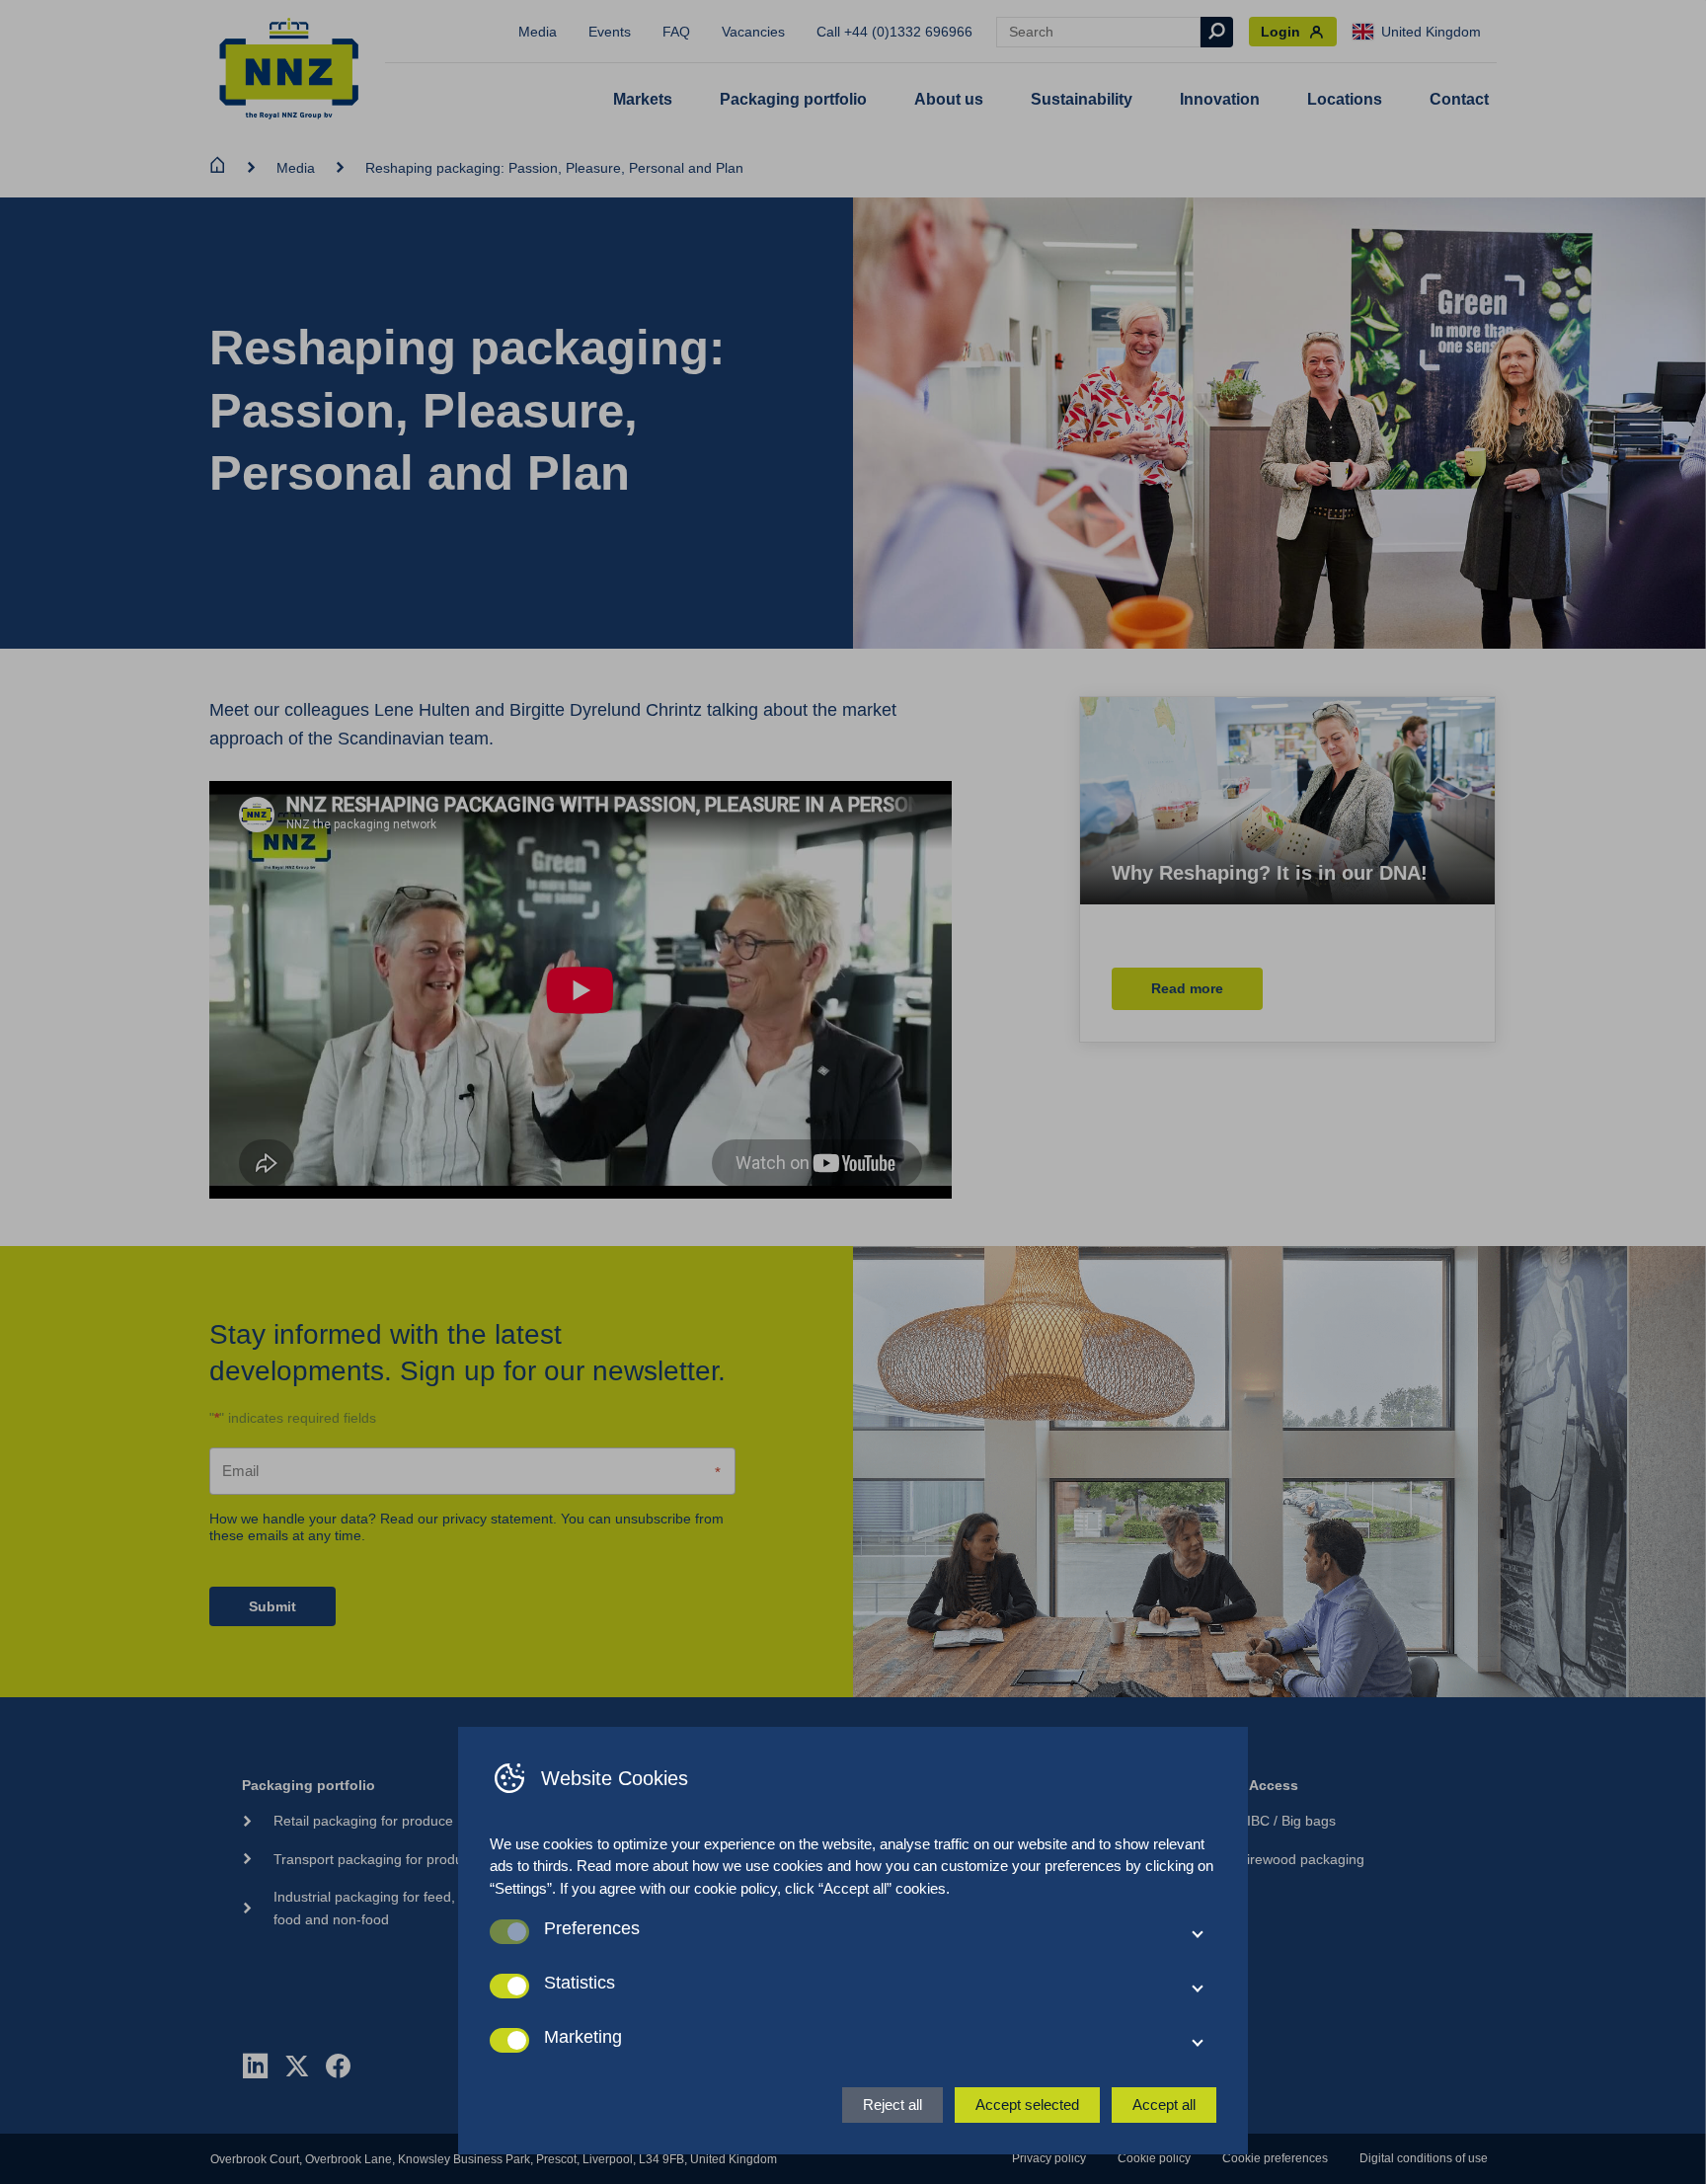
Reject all (892, 2105)
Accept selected (1027, 2105)
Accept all (1164, 2105)
